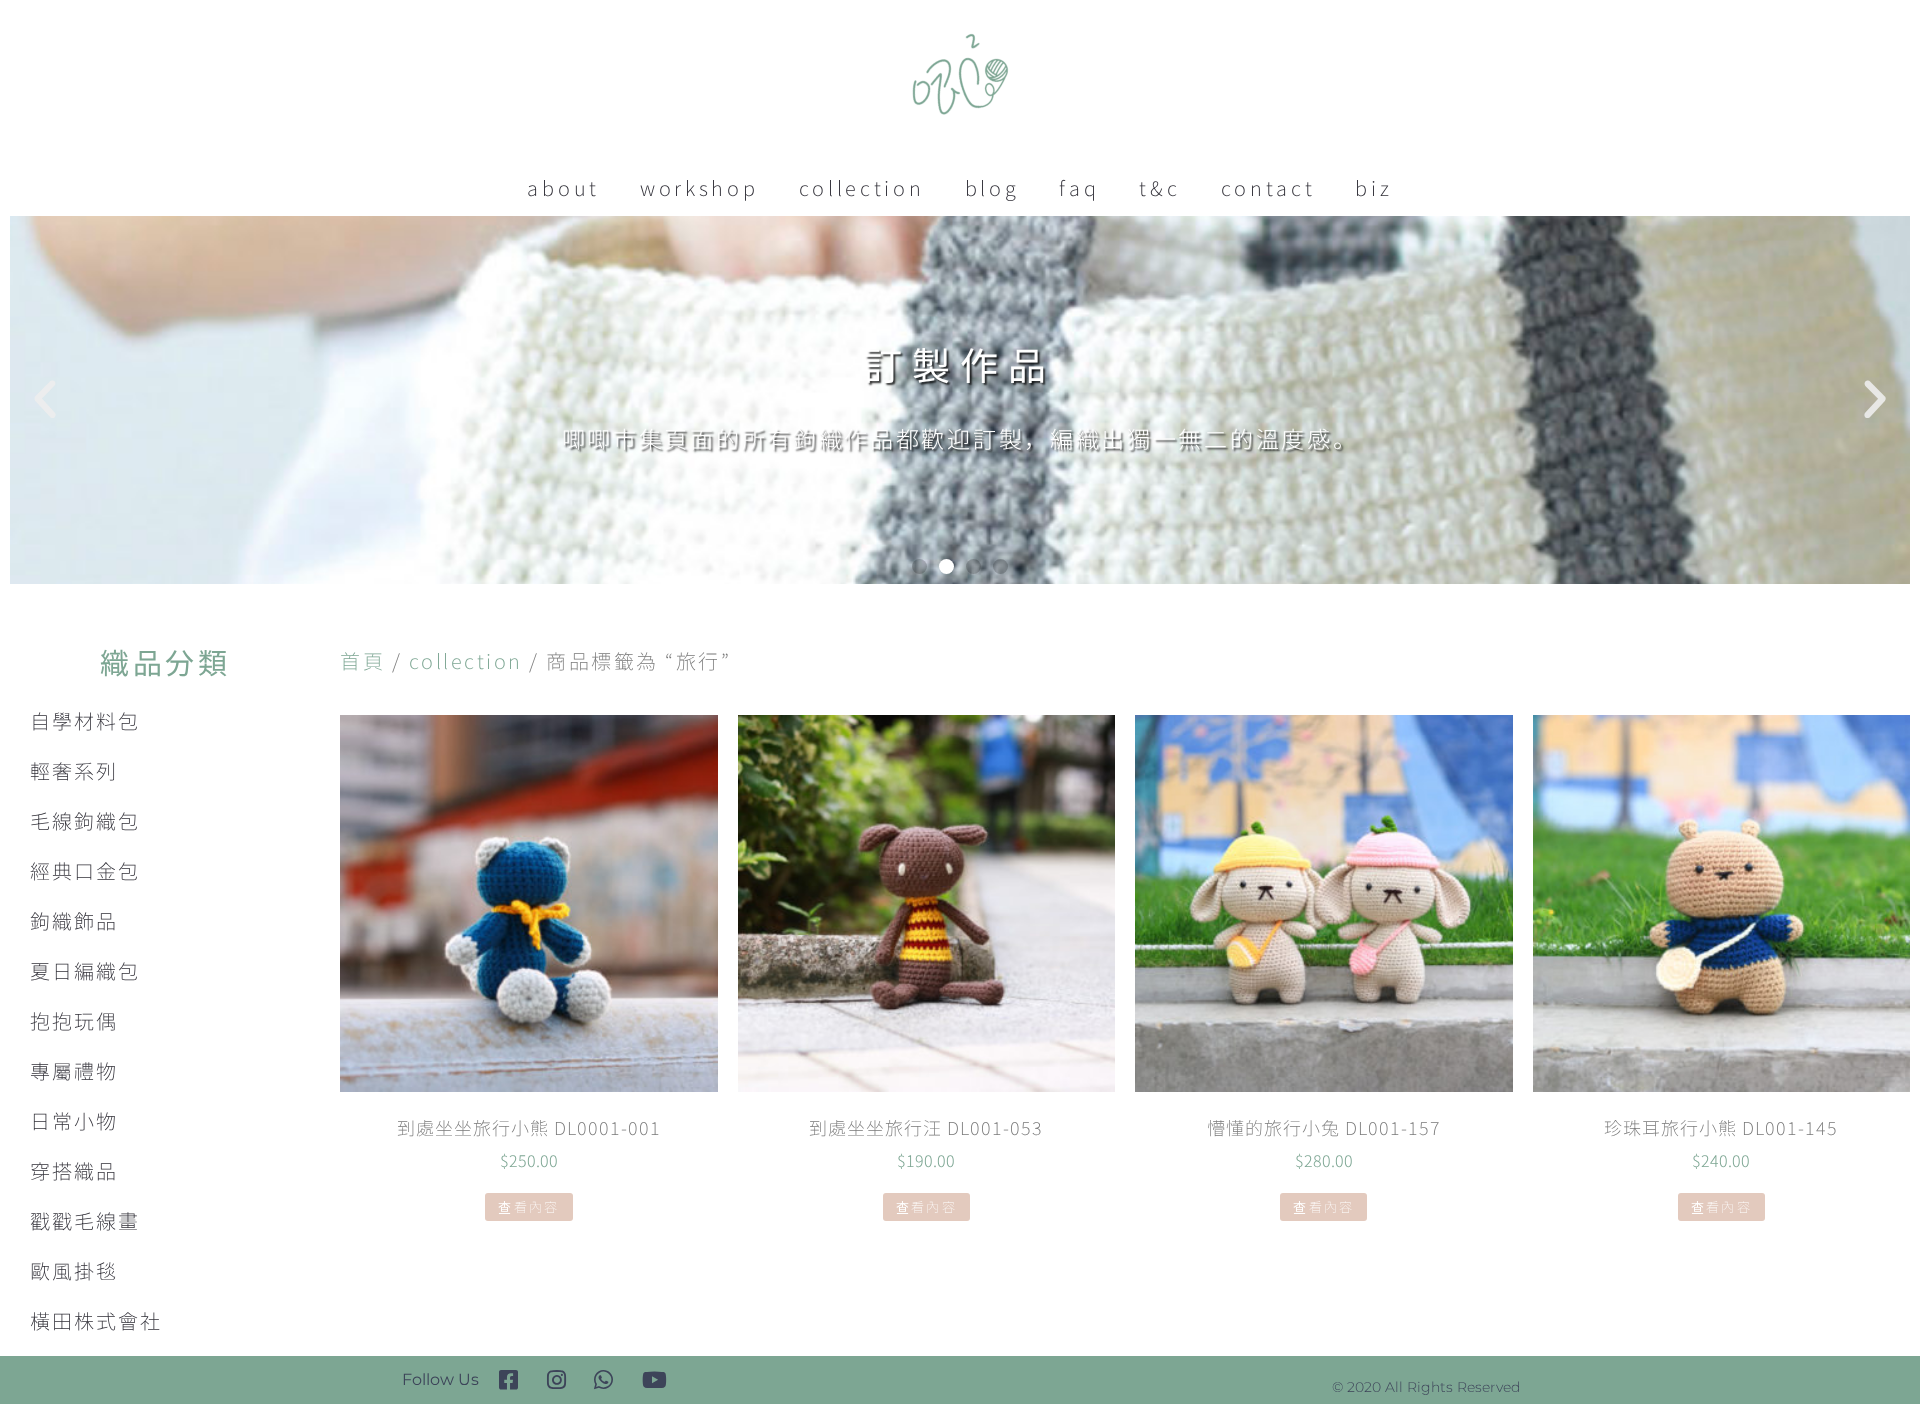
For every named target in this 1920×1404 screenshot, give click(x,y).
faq (1079, 187)
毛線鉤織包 (85, 820)
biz (1373, 187)
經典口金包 (85, 870)
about (563, 187)
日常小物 (74, 1120)
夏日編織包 (85, 970)
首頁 (362, 660)
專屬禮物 (74, 1070)
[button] (919, 566)
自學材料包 (85, 720)
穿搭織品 (74, 1170)
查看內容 (528, 1206)
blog (992, 187)
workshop (699, 187)
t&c (1159, 187)
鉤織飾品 (74, 920)
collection (862, 187)
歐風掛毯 (74, 1270)
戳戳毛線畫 (85, 1220)
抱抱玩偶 (74, 1020)
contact (1268, 187)
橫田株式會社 (96, 1320)
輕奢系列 (74, 770)
